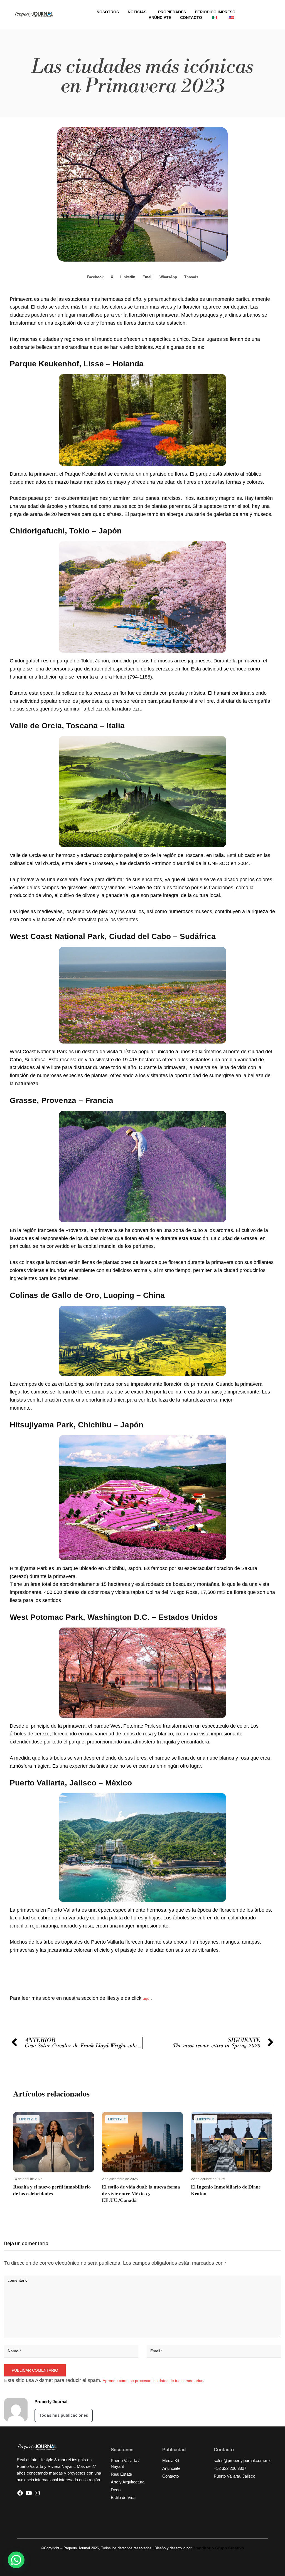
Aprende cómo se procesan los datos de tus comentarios (153, 2381)
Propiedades (172, 12)
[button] (95, 277)
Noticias (137, 12)
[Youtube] (29, 2493)
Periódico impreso (215, 12)
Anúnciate (160, 18)
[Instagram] (37, 2493)
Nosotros (108, 12)
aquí (147, 1998)
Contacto (191, 18)
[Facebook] (20, 2493)
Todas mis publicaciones (64, 2415)
